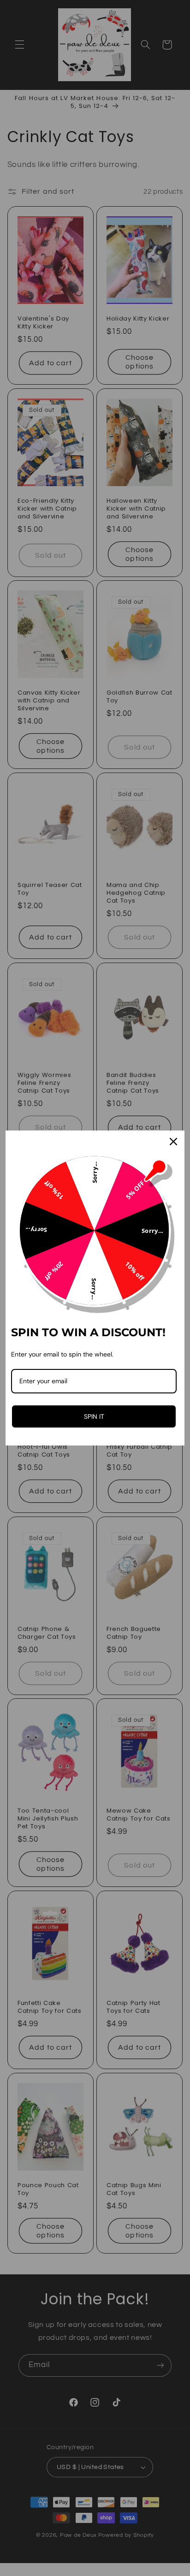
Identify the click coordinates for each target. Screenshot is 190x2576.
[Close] (173, 1142)
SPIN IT (94, 1416)
